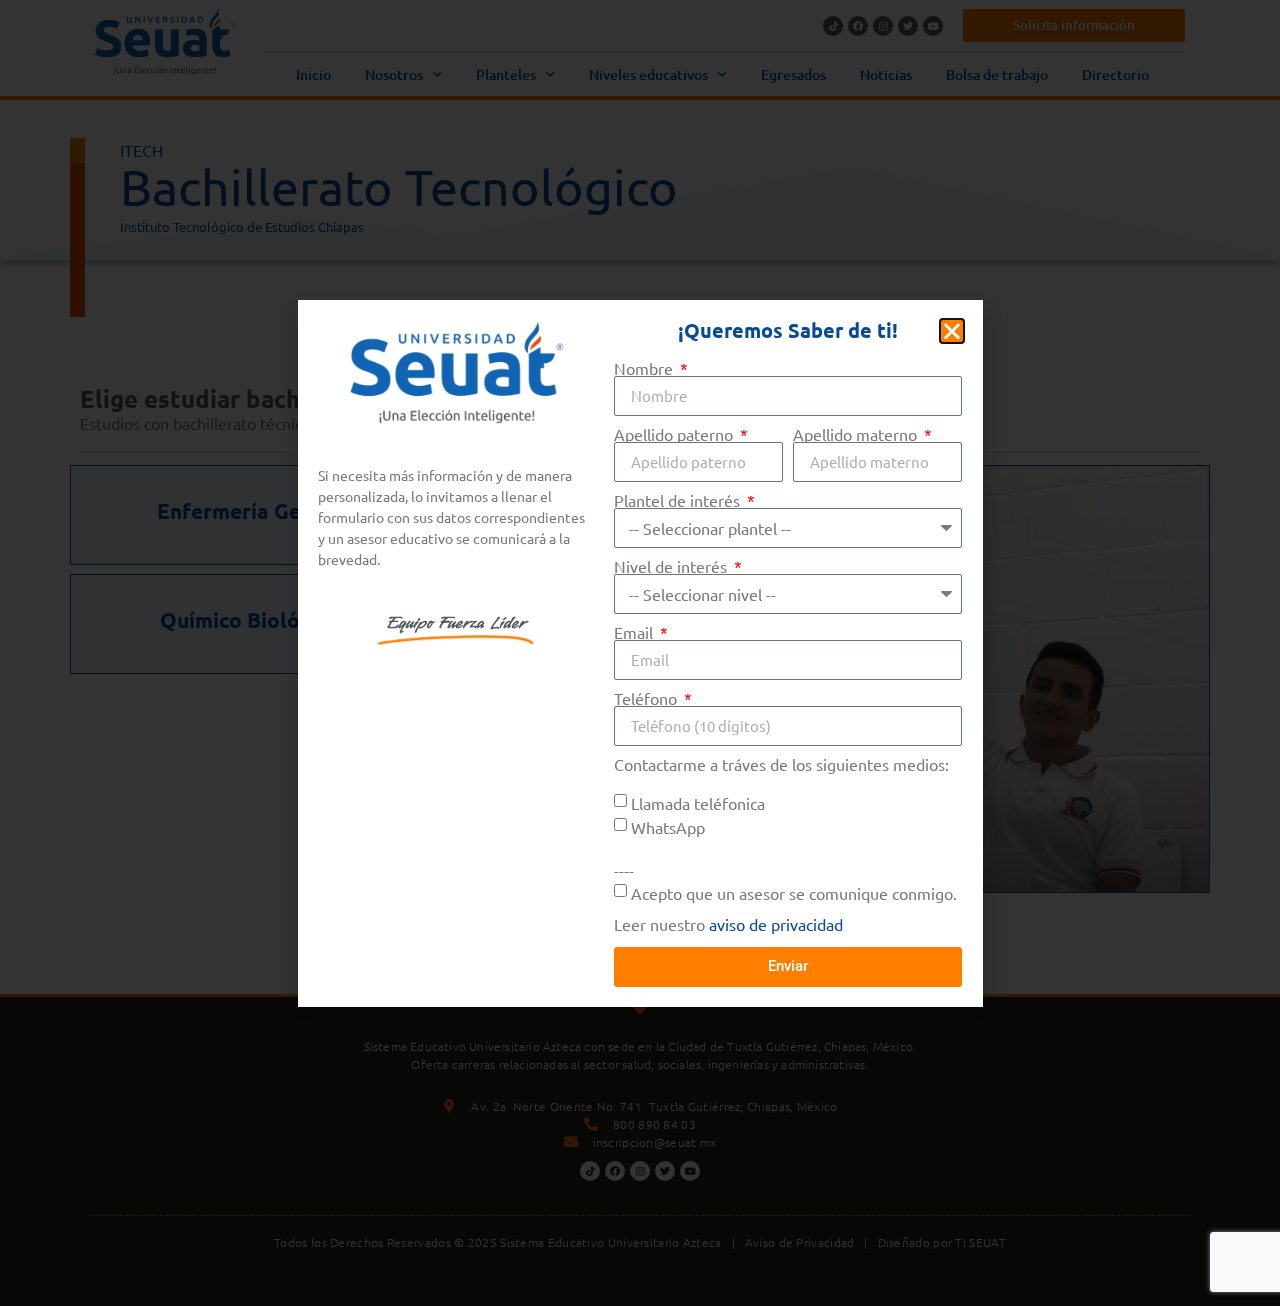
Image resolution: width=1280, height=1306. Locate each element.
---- (624, 869)
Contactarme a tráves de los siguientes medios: (781, 765)
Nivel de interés (672, 566)
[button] (952, 331)
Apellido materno (857, 434)
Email (635, 632)
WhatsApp (668, 826)
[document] (640, 653)
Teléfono (647, 698)
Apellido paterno (675, 434)
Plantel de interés (679, 500)
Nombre (645, 368)
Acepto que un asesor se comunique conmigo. (794, 892)
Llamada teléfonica (698, 802)
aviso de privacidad (776, 924)
